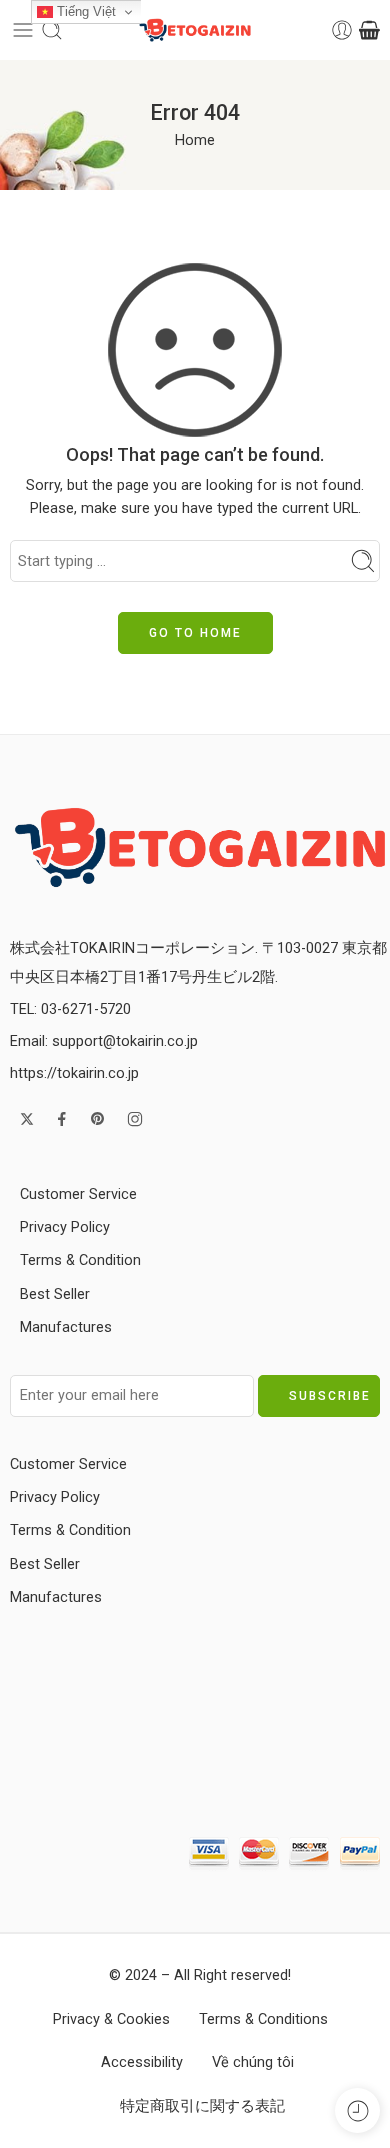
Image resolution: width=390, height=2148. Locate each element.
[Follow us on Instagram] (135, 1119)
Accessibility (142, 2062)
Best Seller (55, 1294)
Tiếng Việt (84, 11)
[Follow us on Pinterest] (98, 1119)
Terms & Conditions (263, 2019)
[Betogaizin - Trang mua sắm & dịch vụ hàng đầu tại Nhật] (195, 30)
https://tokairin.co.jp (74, 1073)
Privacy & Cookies (111, 2019)
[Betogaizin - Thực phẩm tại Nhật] (200, 846)
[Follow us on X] (27, 1119)
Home (195, 140)
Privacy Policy (65, 1227)
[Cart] (369, 30)
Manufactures (66, 1327)
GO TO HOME (195, 633)
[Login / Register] (342, 30)
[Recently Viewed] (357, 2110)
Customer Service (78, 1194)
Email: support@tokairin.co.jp (104, 1041)
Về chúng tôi (253, 2062)
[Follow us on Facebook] (62, 1119)
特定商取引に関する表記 (202, 2106)
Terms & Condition (80, 1260)
